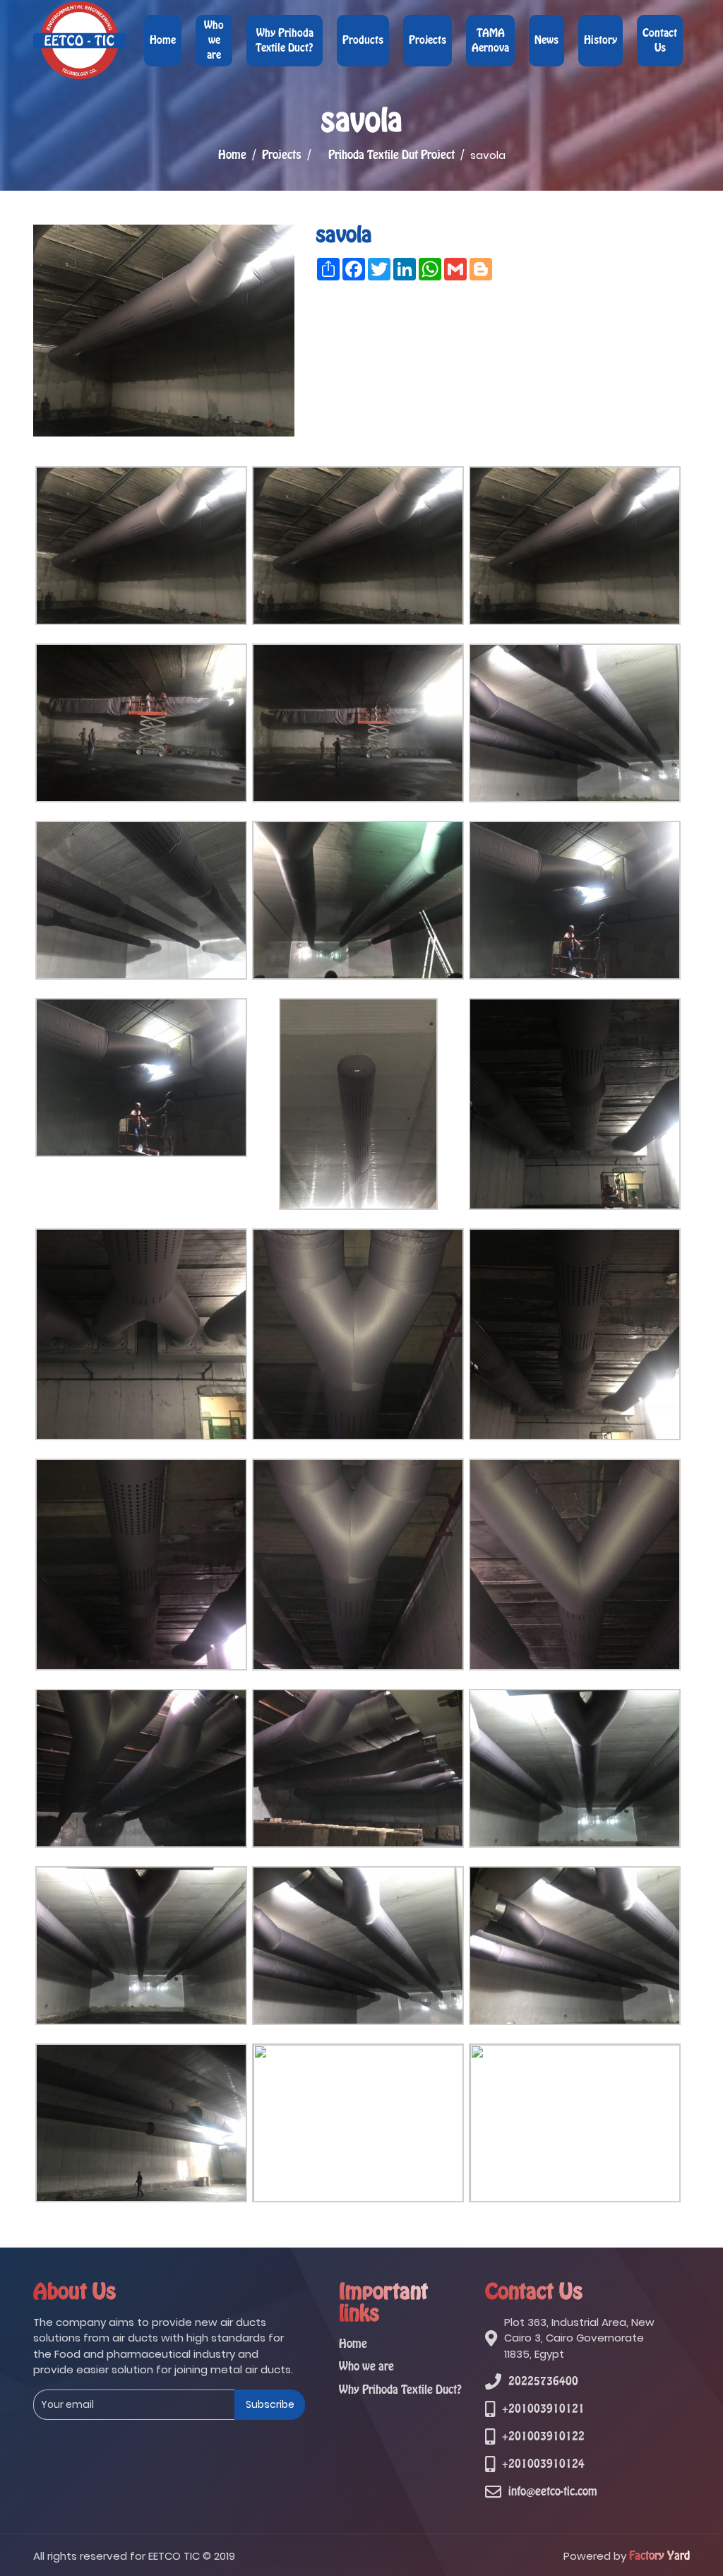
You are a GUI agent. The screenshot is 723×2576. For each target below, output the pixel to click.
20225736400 (543, 2381)
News (546, 40)
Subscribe (270, 2404)
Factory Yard (659, 2556)
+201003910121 (543, 2409)
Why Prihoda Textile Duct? (285, 41)
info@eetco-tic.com (553, 2492)
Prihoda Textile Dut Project (392, 155)
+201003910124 (543, 2464)
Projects (428, 40)
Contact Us (660, 41)
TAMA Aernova (490, 41)
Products (363, 40)
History (600, 40)
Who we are (214, 40)
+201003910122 (543, 2436)
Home (163, 40)
